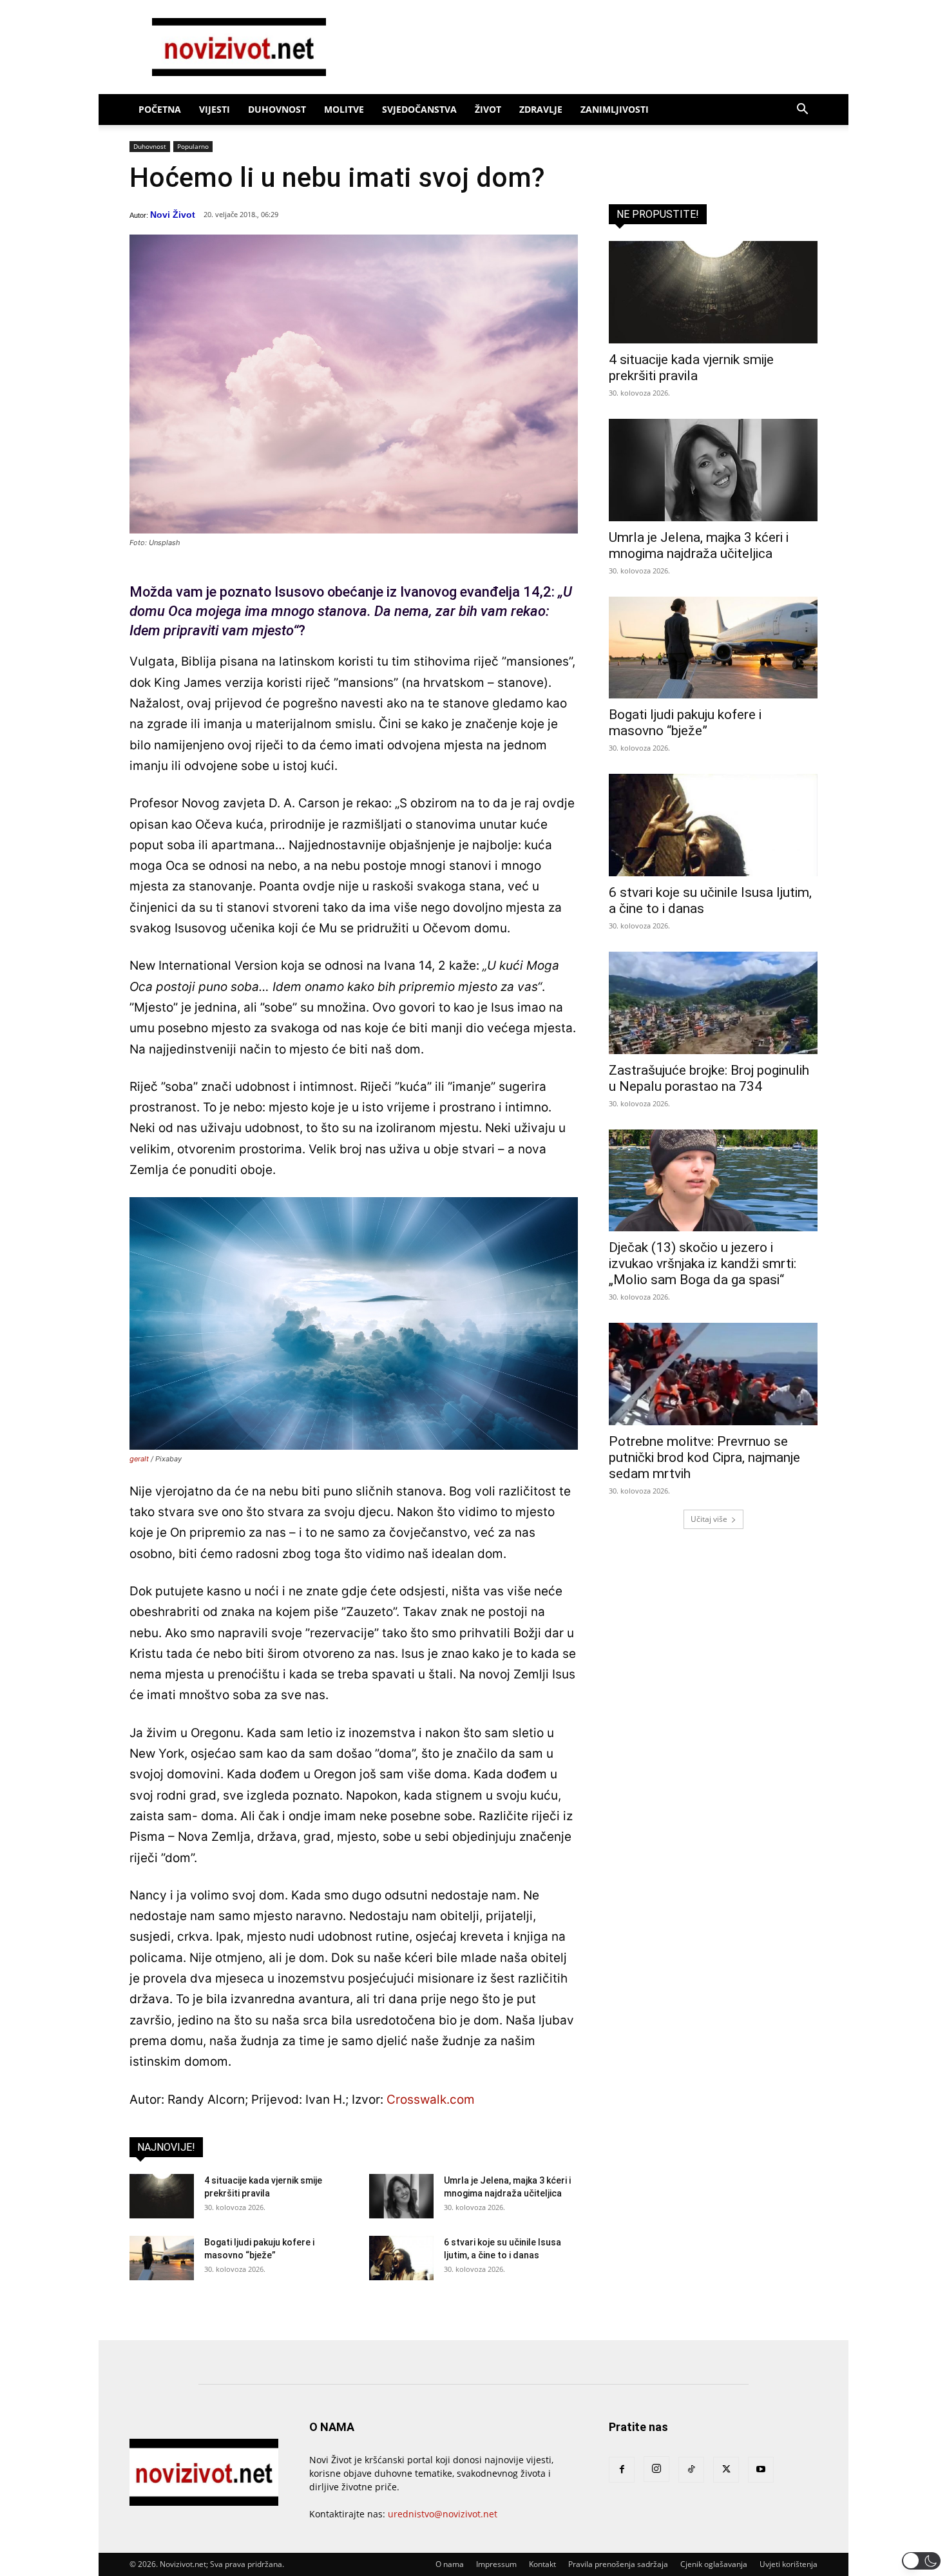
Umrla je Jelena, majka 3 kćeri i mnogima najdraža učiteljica (699, 545)
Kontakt (542, 2564)
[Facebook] (622, 2470)
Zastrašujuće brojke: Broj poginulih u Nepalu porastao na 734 (709, 1078)
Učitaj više (709, 1519)
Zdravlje (541, 109)
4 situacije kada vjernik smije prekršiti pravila (691, 368)
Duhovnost (277, 109)
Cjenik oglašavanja (714, 2564)
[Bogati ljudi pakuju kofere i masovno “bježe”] (162, 2258)
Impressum (496, 2564)
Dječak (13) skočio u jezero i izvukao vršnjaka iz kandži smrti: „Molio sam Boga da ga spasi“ (703, 1264)
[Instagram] (656, 2469)
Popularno (193, 146)
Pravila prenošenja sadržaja (618, 2564)
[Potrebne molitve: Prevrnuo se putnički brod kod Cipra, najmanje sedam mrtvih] (713, 1374)
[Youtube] (761, 2470)
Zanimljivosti (615, 109)
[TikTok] (691, 2470)
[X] (726, 2470)
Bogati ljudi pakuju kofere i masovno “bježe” (685, 723)
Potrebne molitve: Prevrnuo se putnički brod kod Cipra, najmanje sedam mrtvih (704, 1457)
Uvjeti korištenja (789, 2564)
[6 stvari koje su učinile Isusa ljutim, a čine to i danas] (401, 2258)
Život (488, 109)
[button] (802, 111)
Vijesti (215, 109)
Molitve (344, 109)
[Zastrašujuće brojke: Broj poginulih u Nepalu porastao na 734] (713, 1003)
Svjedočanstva (419, 109)
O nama (450, 2564)
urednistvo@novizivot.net (443, 2514)
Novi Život (173, 215)
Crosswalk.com (431, 2100)
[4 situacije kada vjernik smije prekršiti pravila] (162, 2196)
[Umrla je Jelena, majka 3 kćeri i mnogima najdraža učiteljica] (401, 2196)
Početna (160, 109)
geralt (139, 1459)
